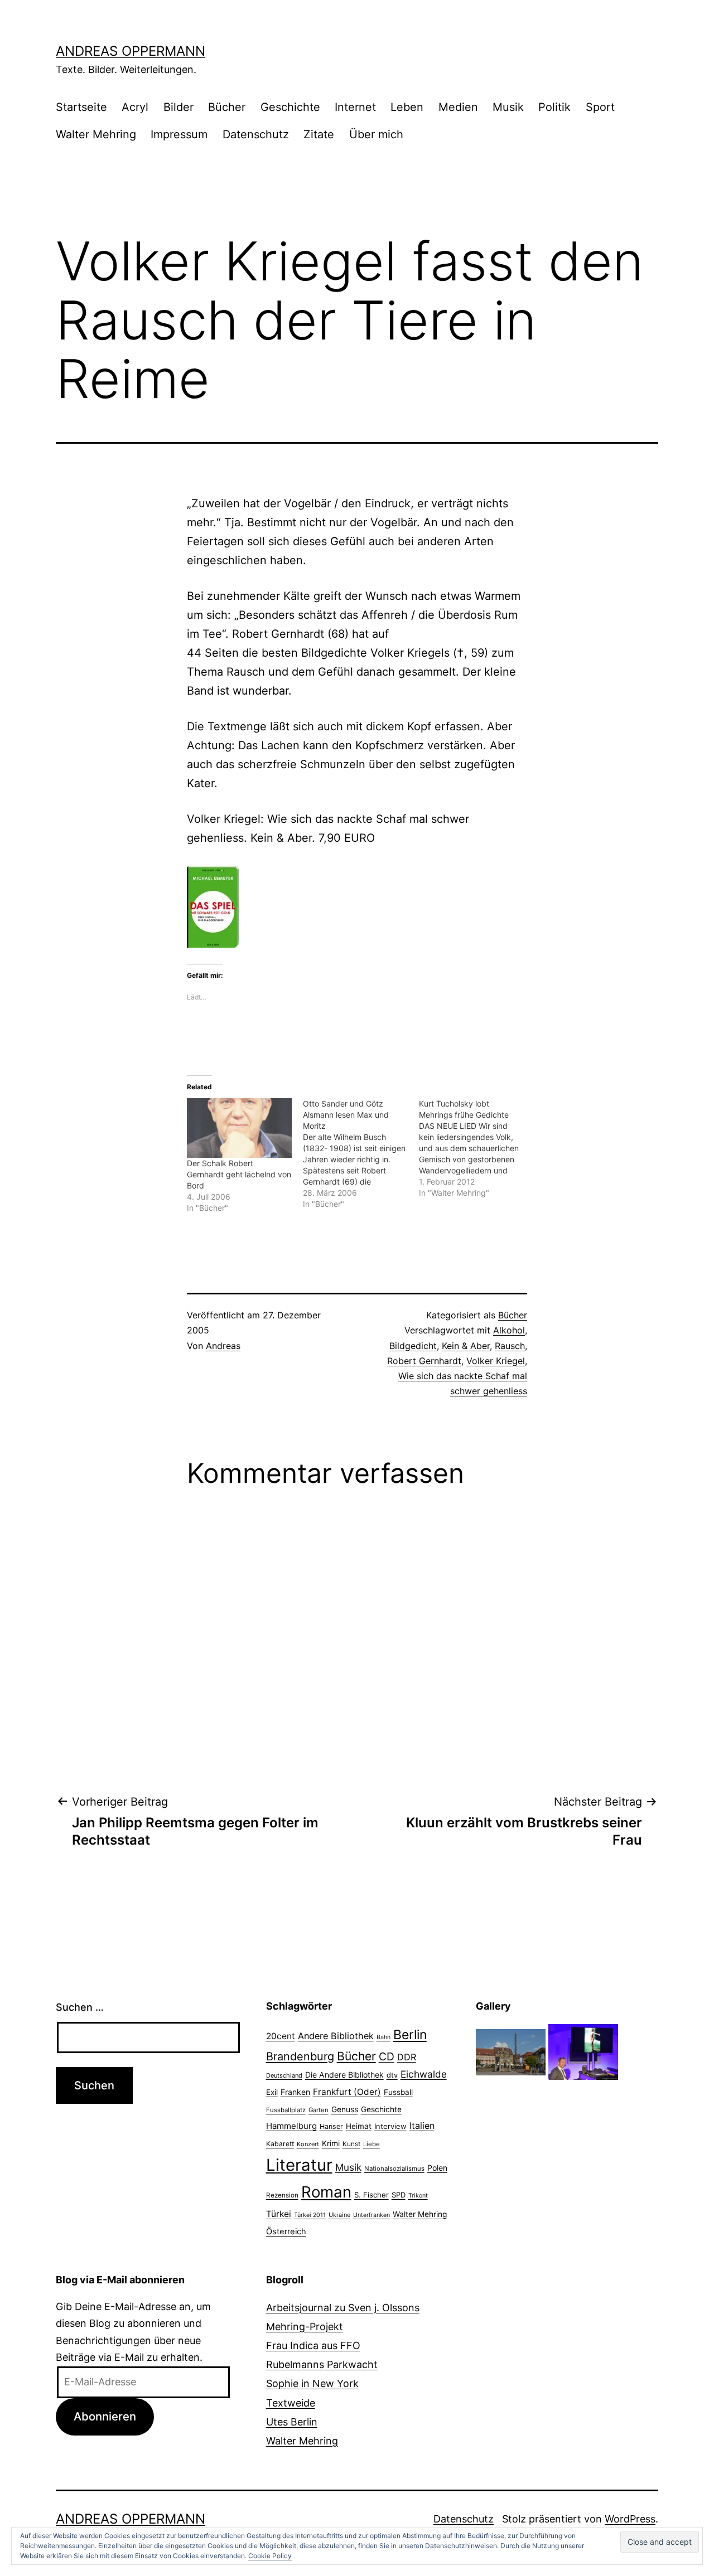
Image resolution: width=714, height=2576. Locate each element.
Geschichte (290, 107)
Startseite (81, 107)
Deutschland (284, 2075)
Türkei (279, 2214)
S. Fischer (372, 2195)
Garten (319, 2110)
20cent (281, 2036)
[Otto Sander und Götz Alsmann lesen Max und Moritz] (361, 1154)
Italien (422, 2126)
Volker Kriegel (496, 1361)
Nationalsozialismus (394, 2169)
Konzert (308, 2144)
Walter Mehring (96, 134)
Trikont (418, 2196)
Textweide (291, 2403)
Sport (600, 107)
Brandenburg (300, 2056)
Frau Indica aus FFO (313, 2345)
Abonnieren (105, 2416)
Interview (390, 2126)
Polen (437, 2168)
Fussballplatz (286, 2110)
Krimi (331, 2143)
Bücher (227, 107)
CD (387, 2056)
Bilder (178, 107)
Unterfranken (372, 2215)
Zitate (319, 134)
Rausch (510, 1346)
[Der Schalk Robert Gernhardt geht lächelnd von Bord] (239, 1128)
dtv (392, 2075)
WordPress (630, 2519)
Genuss (345, 2109)
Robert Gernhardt (424, 1361)
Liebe (372, 2144)
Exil (272, 2092)
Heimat (359, 2126)
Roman (326, 2192)
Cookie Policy (270, 2556)
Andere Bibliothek (336, 2036)
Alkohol (509, 1330)
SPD (399, 2195)
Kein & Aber (466, 1346)
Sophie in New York (312, 2383)
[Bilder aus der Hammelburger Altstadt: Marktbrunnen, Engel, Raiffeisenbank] (511, 2051)
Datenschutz (256, 134)
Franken (295, 2092)
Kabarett (280, 2144)
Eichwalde (424, 2074)
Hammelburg (291, 2126)
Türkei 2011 (310, 2215)
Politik (554, 107)
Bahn (383, 2037)
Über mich (376, 134)
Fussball (398, 2092)
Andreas (223, 1346)
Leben (407, 107)
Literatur (299, 2165)
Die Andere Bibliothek (344, 2075)
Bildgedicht (413, 1346)
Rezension (282, 2195)
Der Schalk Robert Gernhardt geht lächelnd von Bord (239, 1174)
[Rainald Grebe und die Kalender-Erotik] (583, 2051)
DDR (407, 2057)
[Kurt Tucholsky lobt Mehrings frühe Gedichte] (477, 1148)
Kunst (351, 2144)
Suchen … (80, 2007)
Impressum (179, 134)
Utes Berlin (292, 2422)
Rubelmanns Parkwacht (322, 2364)
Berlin (410, 2035)
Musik (508, 107)
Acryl (135, 107)
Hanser (331, 2126)
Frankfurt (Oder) (347, 2092)
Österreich (286, 2231)
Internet (355, 107)
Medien (458, 107)
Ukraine (339, 2215)
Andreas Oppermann (131, 51)
